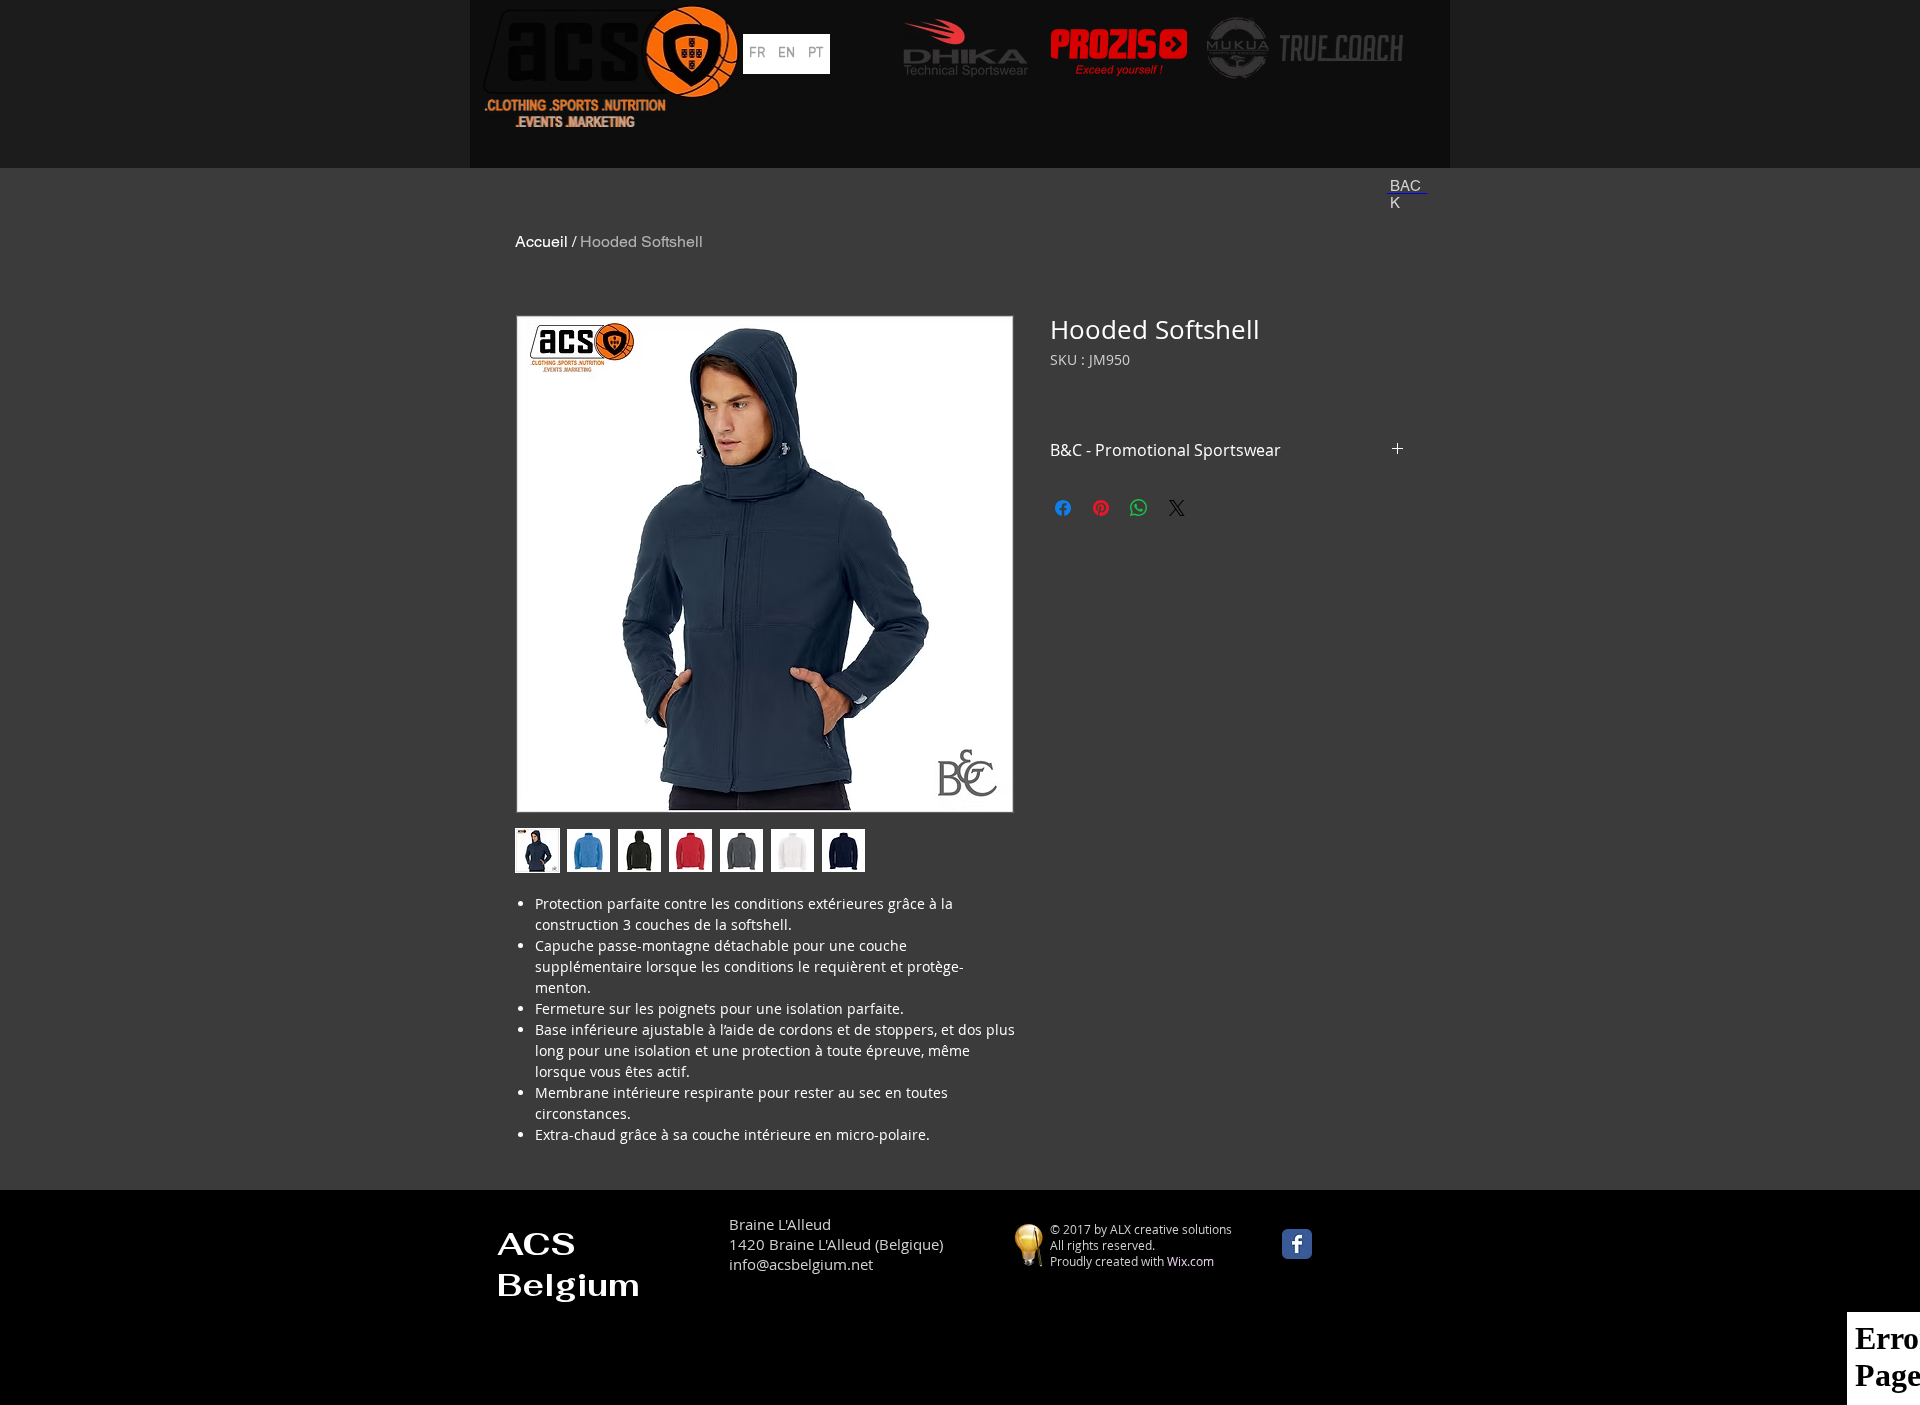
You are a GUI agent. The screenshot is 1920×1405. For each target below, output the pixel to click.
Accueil (541, 241)
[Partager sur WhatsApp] (1139, 508)
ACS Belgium (568, 1264)
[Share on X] (1177, 508)
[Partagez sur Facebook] (1063, 508)
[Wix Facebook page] (1297, 1244)
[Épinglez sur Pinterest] (1101, 508)
